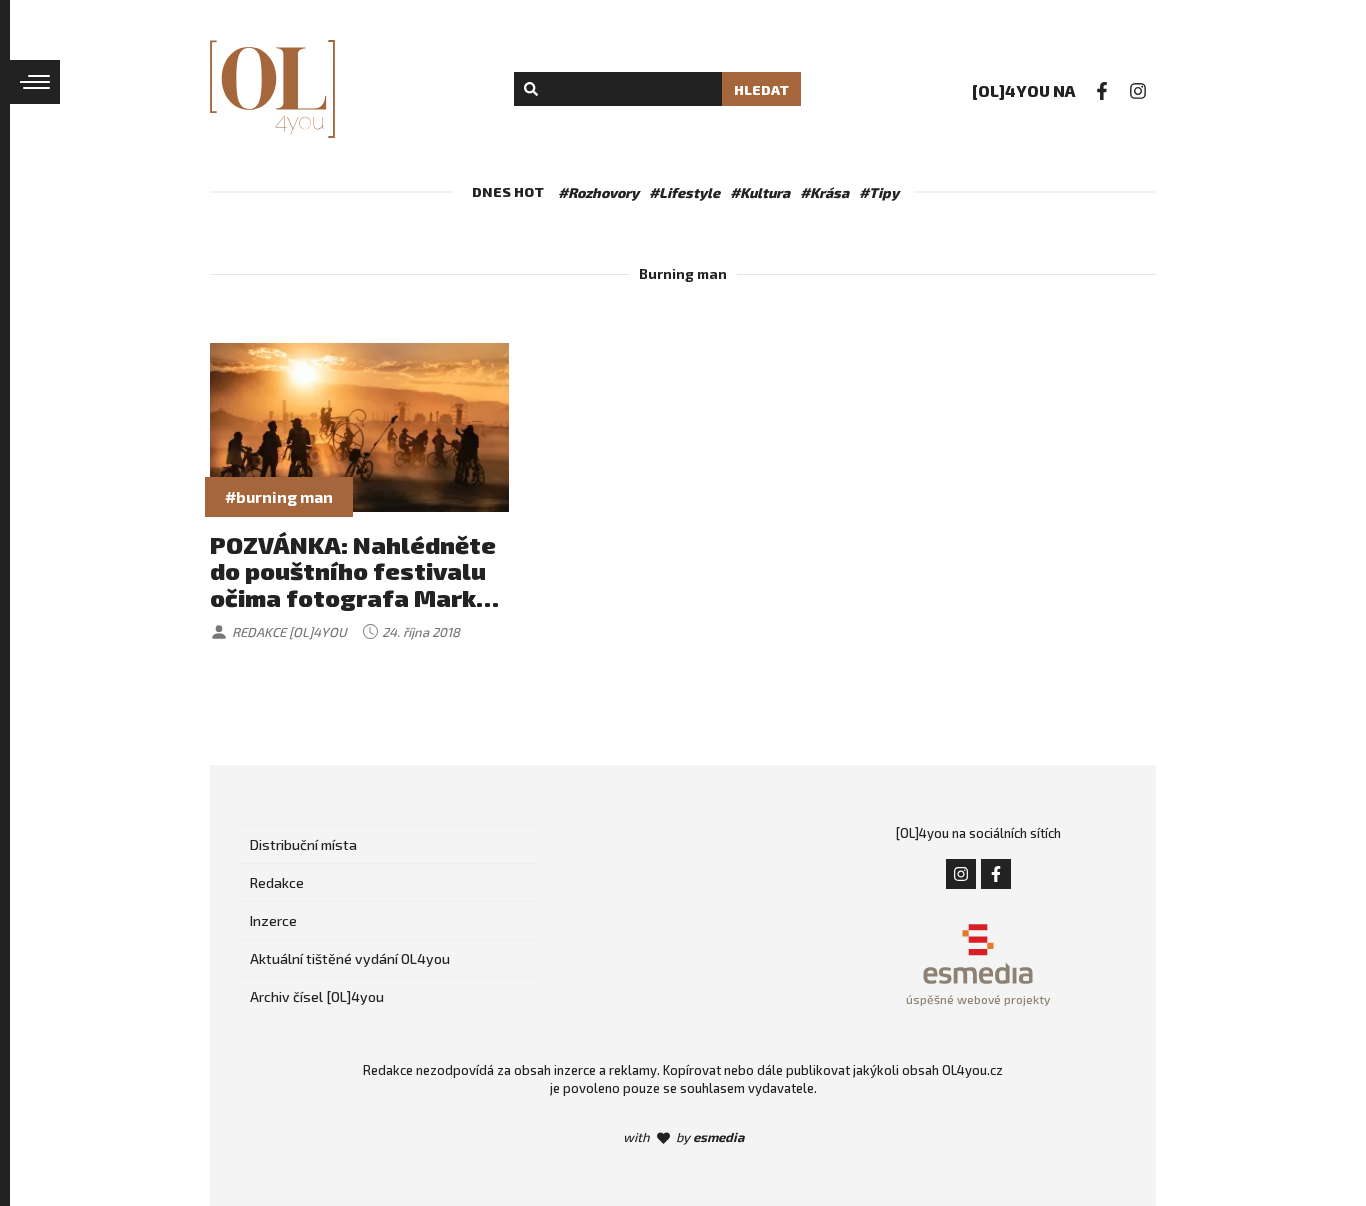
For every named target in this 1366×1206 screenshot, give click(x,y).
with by (683, 1137)
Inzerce (273, 920)
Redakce (277, 882)
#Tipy (879, 192)
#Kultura (760, 192)
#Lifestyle (684, 192)
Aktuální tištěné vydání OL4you (350, 958)
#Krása (824, 192)
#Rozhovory (598, 192)
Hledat (761, 89)
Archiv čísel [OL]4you (317, 996)
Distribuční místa (303, 844)
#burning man (279, 496)
